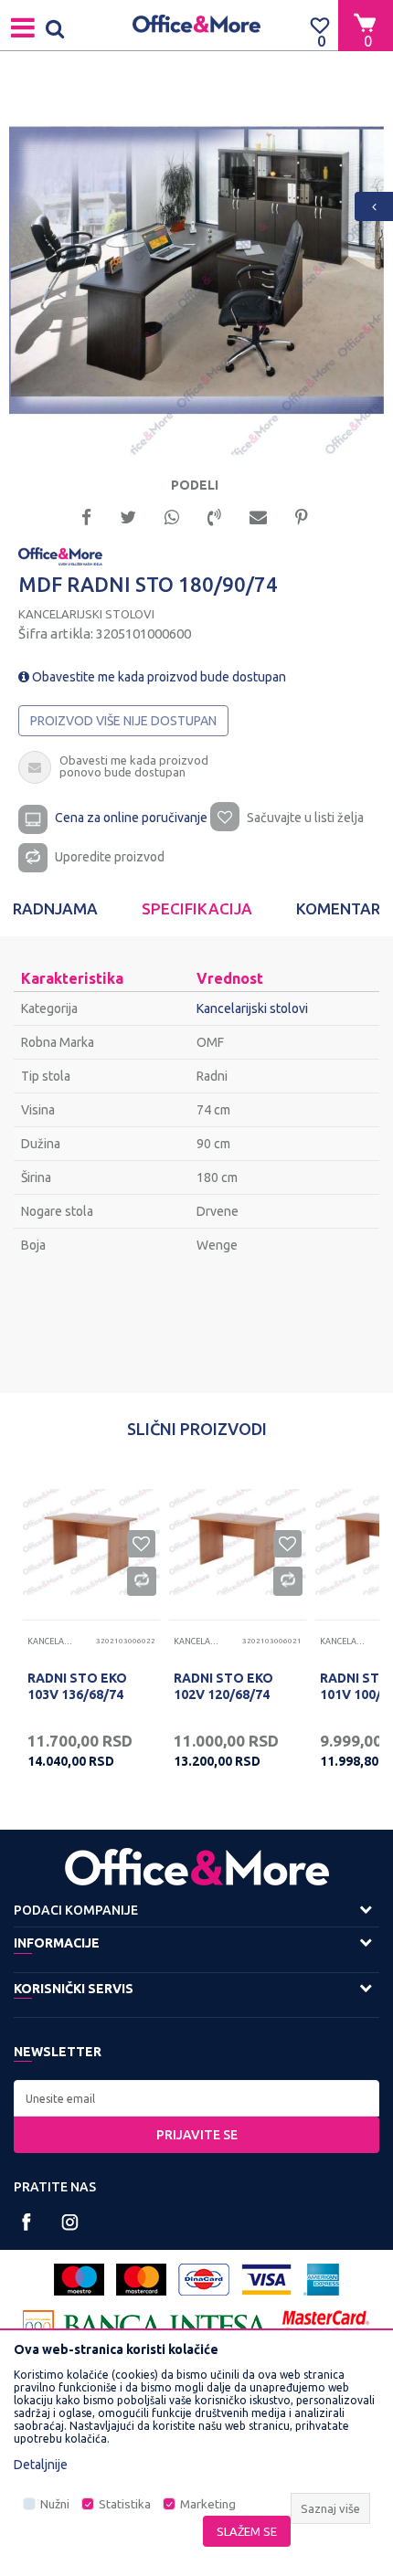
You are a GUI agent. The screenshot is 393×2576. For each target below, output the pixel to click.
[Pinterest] (302, 516)
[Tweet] (128, 516)
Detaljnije (41, 2465)
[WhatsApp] (172, 516)
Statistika (125, 2504)
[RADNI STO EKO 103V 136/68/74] (91, 1542)
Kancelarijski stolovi (86, 614)
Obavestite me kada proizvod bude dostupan (158, 677)
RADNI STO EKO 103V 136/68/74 (77, 1686)
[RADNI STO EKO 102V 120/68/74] (238, 1542)
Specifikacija (197, 908)
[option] (196, 270)
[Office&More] (196, 25)
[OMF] (60, 555)
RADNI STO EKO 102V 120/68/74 (223, 1686)
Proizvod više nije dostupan (123, 721)
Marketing (208, 2504)
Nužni (55, 2504)
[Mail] (258, 516)
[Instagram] (70, 2222)
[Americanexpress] (321, 2280)
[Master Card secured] (326, 2326)
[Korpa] (366, 25)
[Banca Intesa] (146, 2326)
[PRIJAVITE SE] (196, 2098)
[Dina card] (204, 2280)
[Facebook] (86, 516)
